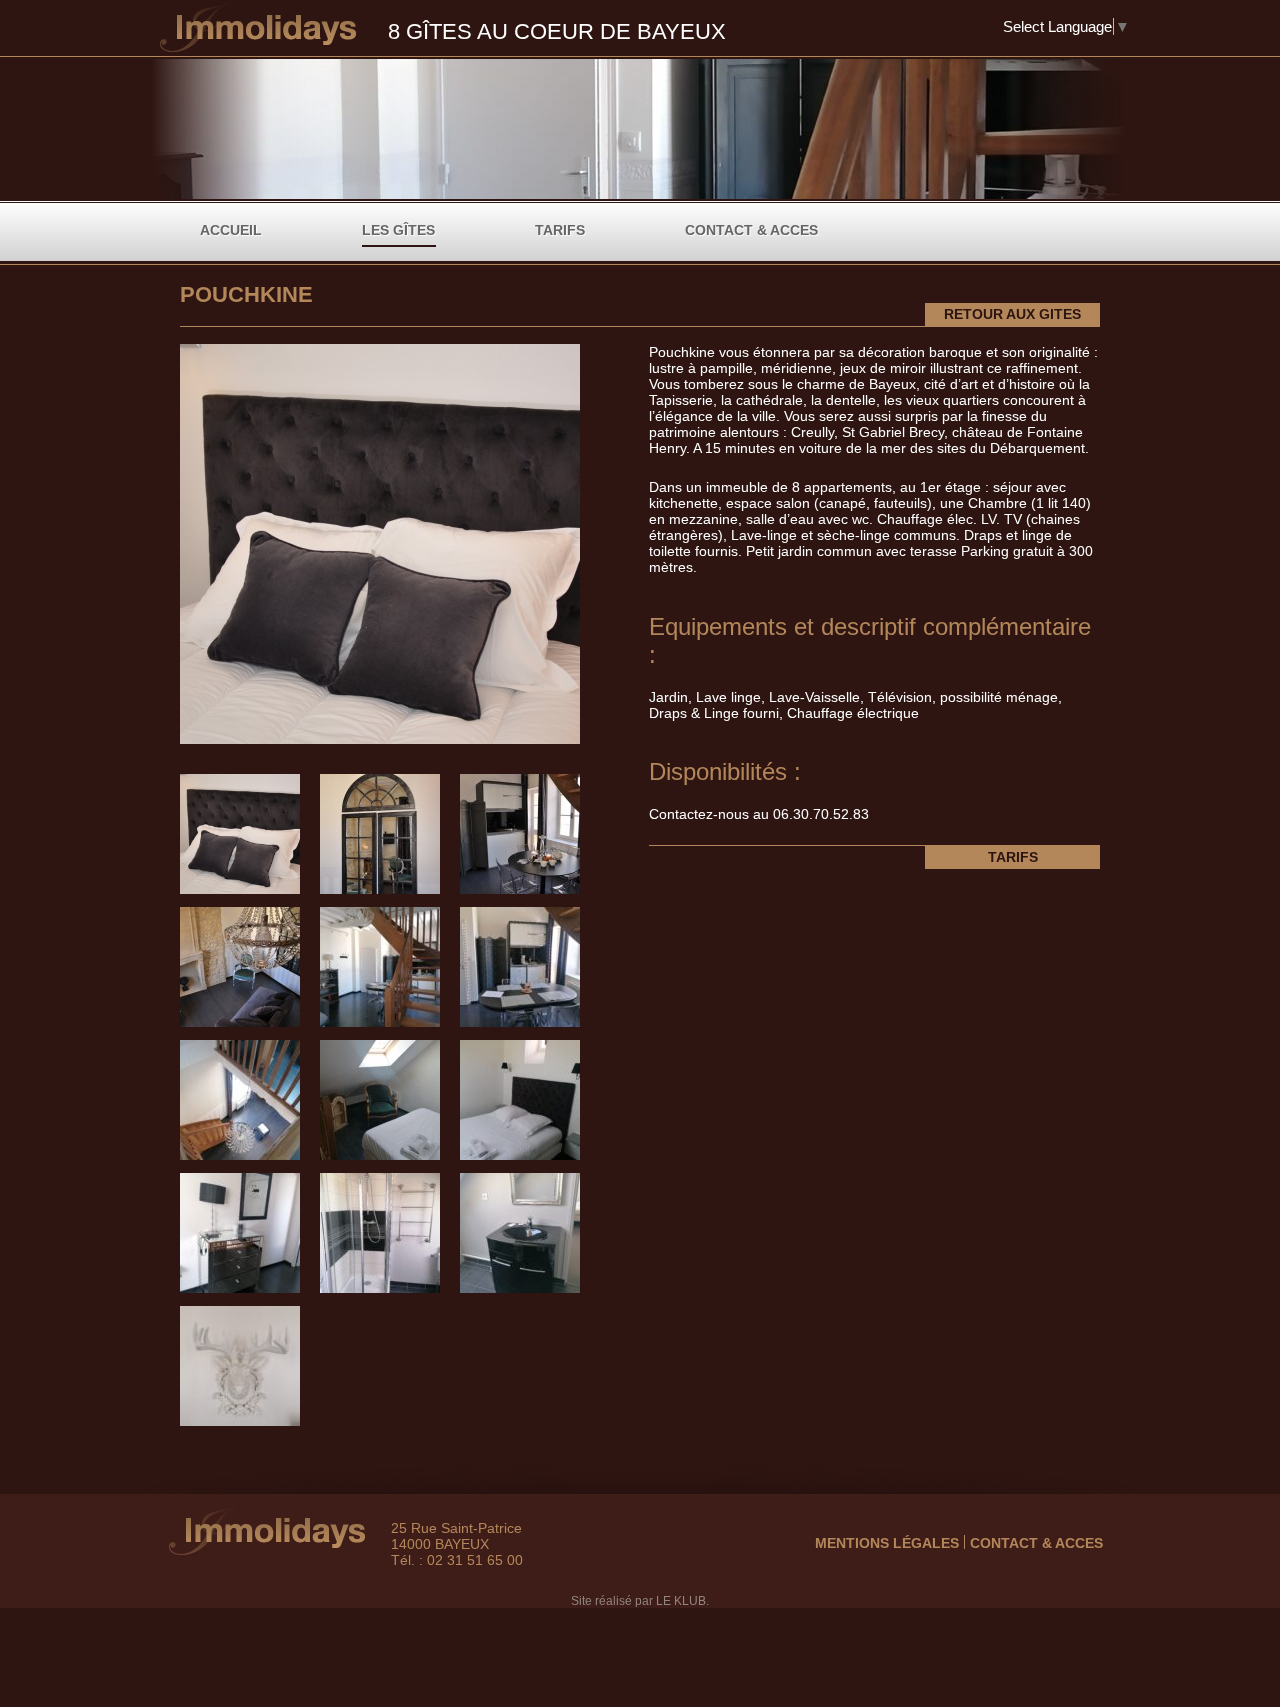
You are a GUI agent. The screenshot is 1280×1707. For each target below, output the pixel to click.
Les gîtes (398, 230)
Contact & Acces (751, 230)
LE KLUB (681, 1601)
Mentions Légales (887, 1543)
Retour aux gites (1012, 314)
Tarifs (560, 230)
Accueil (231, 230)
